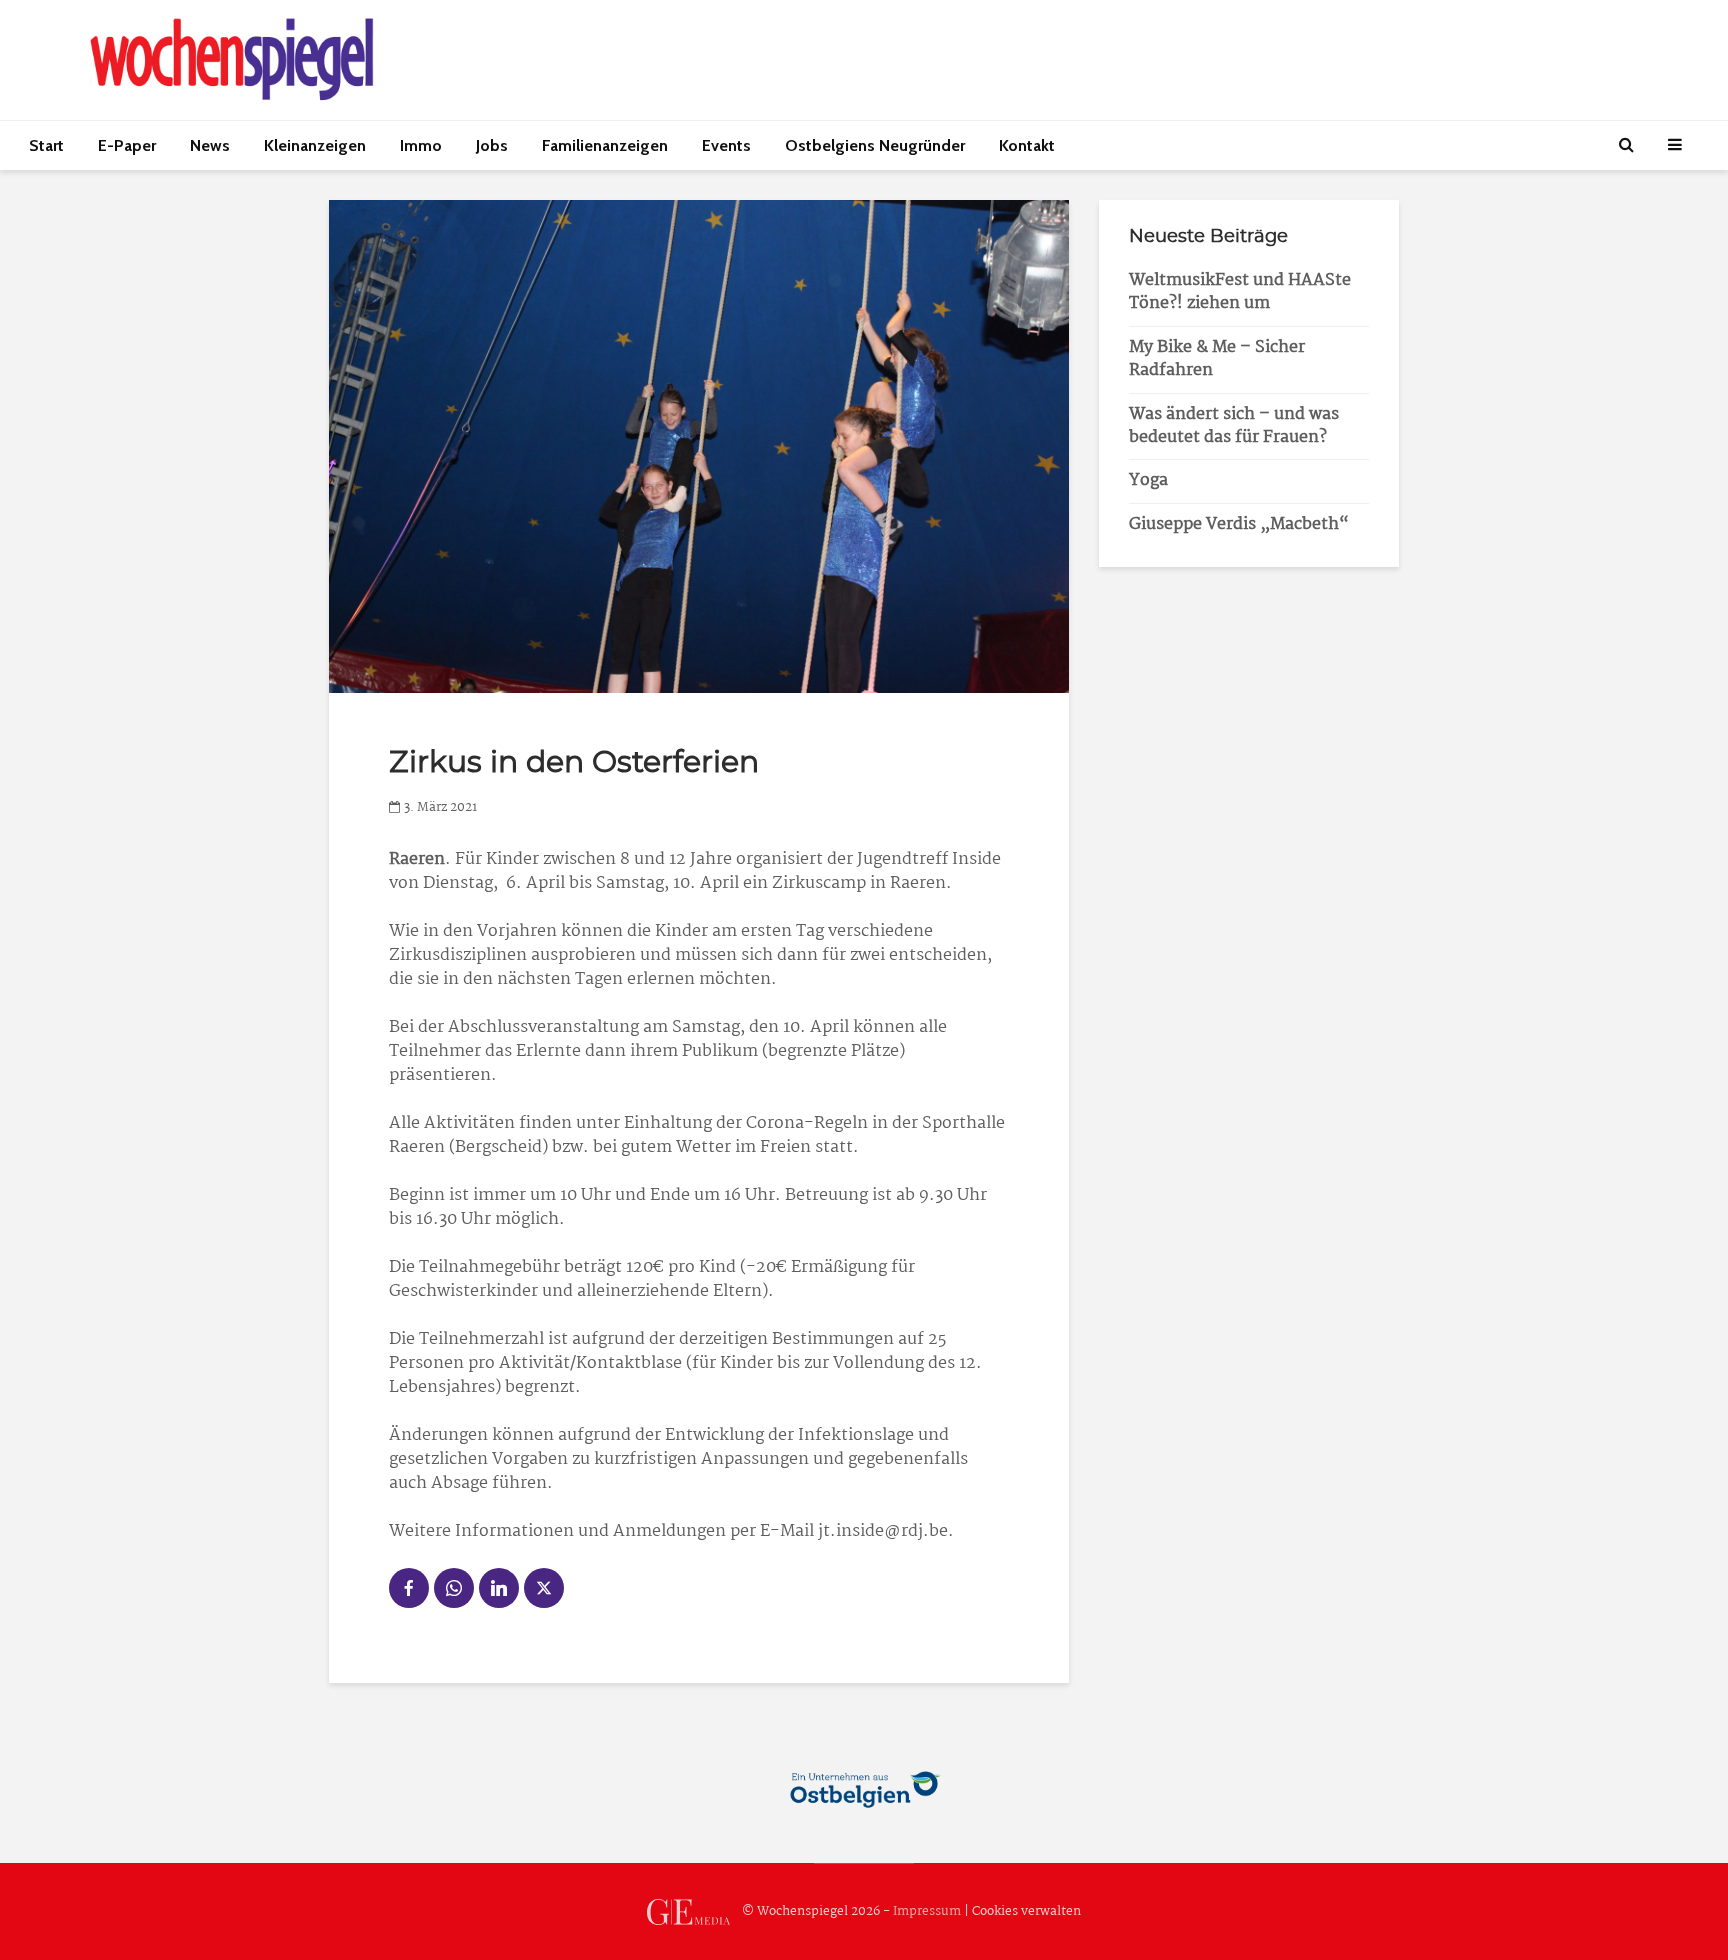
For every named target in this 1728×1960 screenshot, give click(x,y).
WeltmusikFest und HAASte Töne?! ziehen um (1240, 292)
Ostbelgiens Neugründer (875, 145)
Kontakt (1027, 145)
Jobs (492, 145)
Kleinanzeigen (315, 145)
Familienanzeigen (605, 145)
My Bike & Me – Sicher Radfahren (1217, 359)
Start (46, 145)
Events (726, 145)
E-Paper (127, 145)
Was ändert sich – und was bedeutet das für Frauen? (1234, 426)
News (210, 145)
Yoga (1148, 480)
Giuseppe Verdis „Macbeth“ (1239, 524)
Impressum (927, 1912)
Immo (421, 145)
